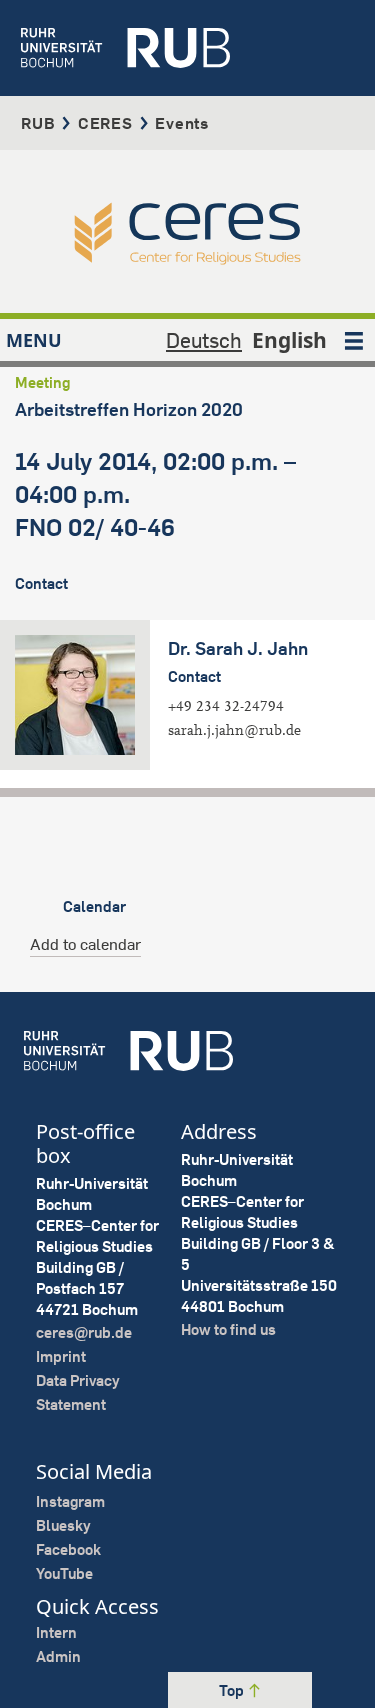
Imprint (61, 1356)
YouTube (64, 1573)
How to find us (228, 1329)
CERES (105, 123)
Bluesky (63, 1525)
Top (233, 1690)
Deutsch (204, 340)
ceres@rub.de (84, 1332)
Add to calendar (85, 944)
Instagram (70, 1501)
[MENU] (354, 340)
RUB (38, 123)
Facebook (68, 1549)
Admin (58, 1656)
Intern (56, 1632)
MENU (34, 340)
